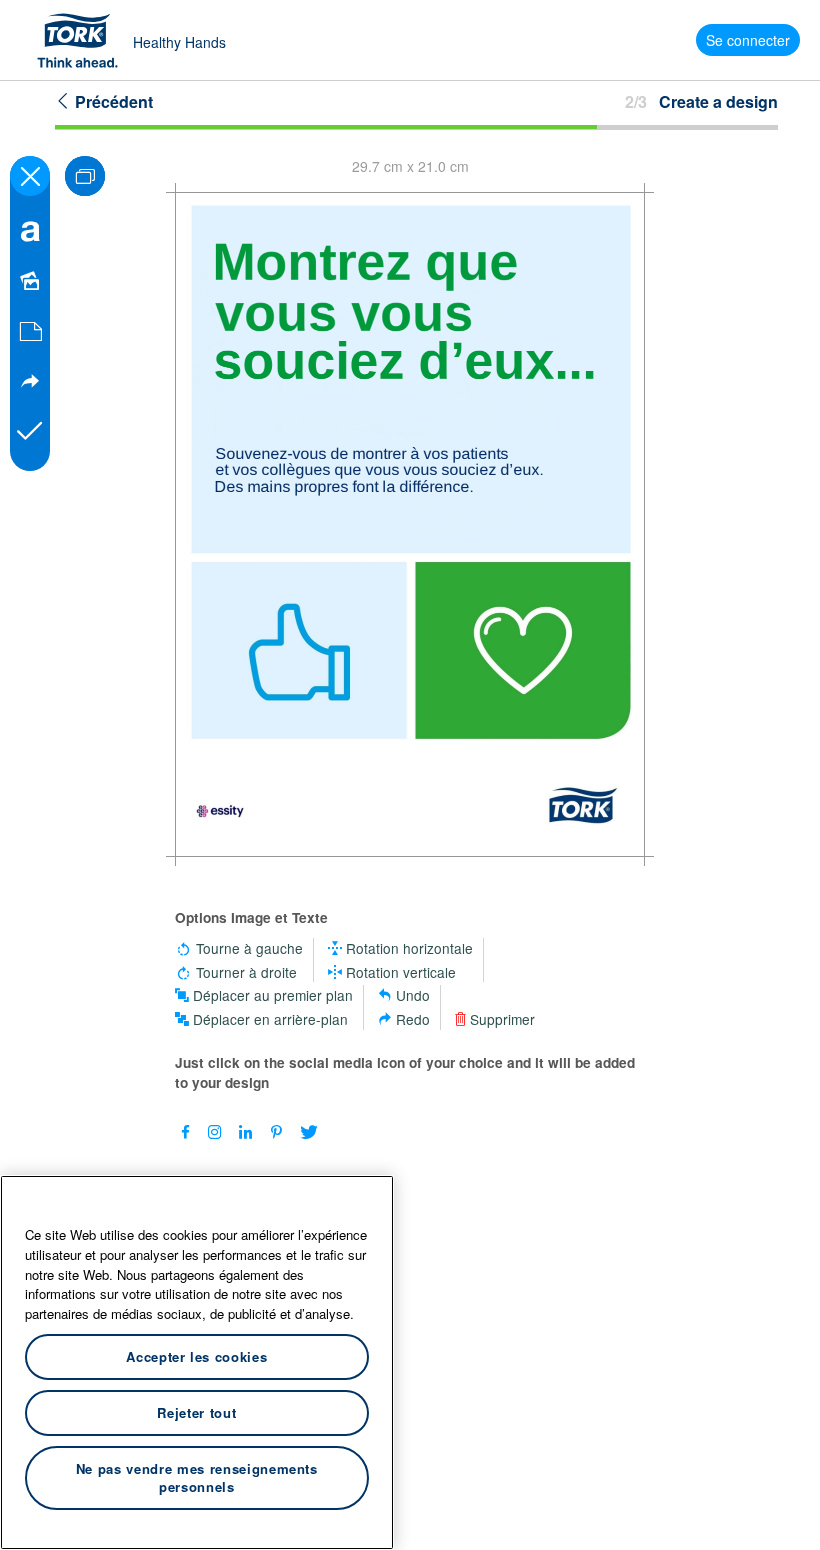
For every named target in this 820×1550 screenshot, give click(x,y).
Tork (84, 40)
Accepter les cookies (196, 1356)
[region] (197, 1362)
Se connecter (748, 40)
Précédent (112, 101)
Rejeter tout (196, 1412)
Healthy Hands (179, 42)
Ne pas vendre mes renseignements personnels (197, 1477)
